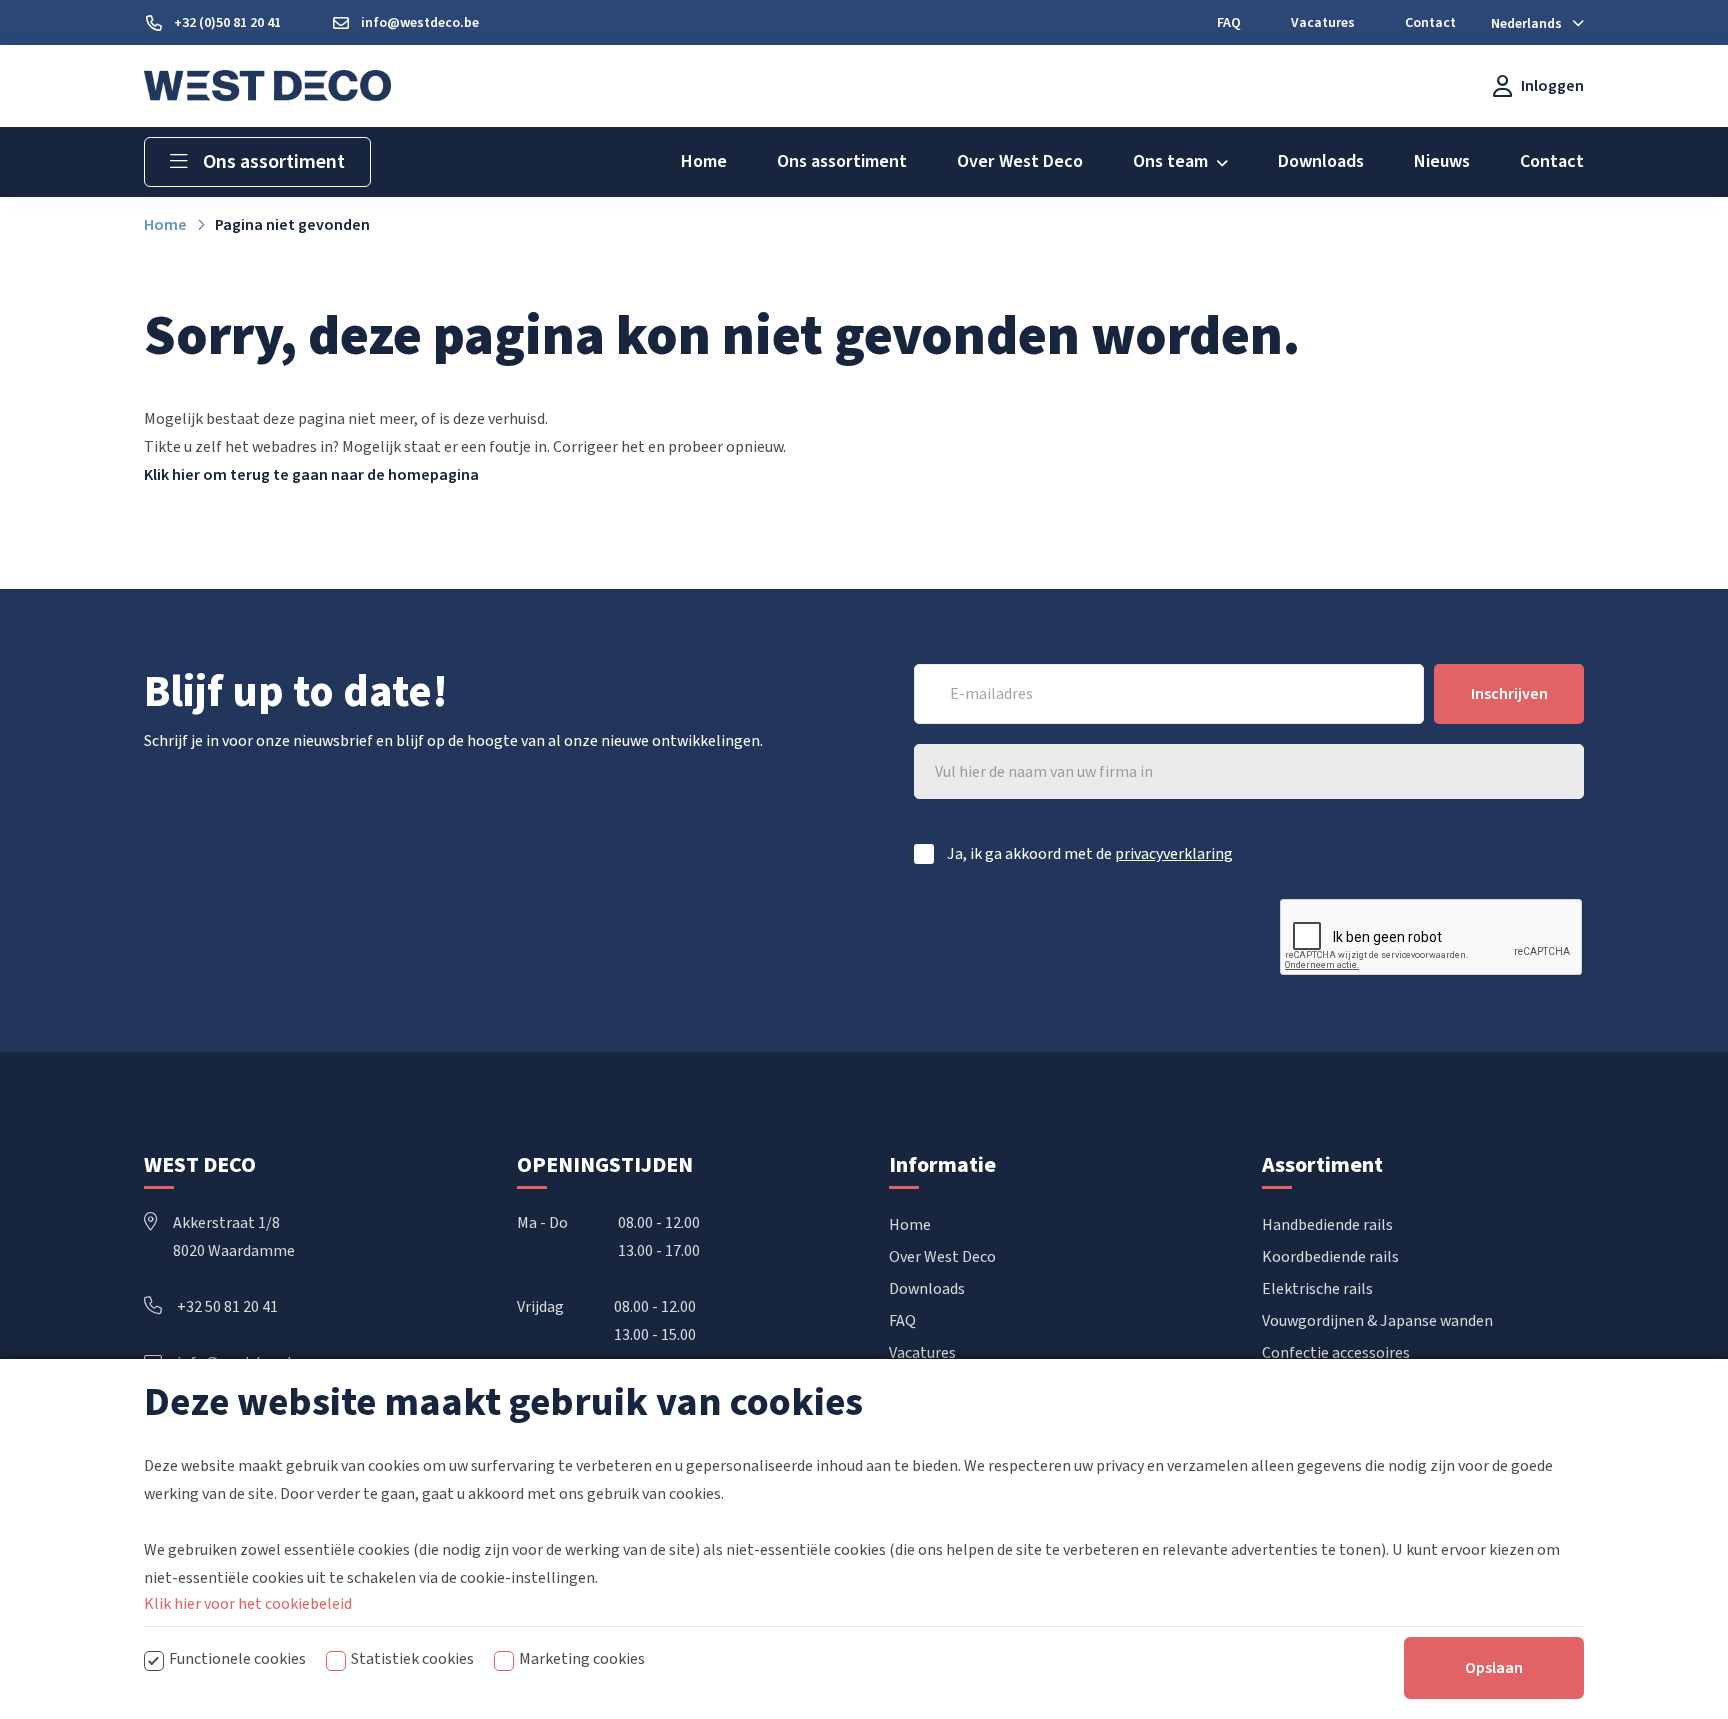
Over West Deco (942, 1257)
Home (910, 1225)
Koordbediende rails (1330, 1257)
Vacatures (922, 1353)
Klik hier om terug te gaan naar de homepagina (311, 475)
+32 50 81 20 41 (227, 1307)
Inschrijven (1509, 694)
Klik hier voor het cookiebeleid (248, 1604)
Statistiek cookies (412, 1659)
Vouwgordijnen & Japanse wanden (1377, 1321)
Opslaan (1494, 1668)
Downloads (927, 1289)
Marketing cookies (582, 1659)
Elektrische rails (1317, 1289)
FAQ (902, 1321)
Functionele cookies (237, 1659)
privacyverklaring (1174, 854)
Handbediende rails (1327, 1225)
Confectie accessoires (1336, 1353)
